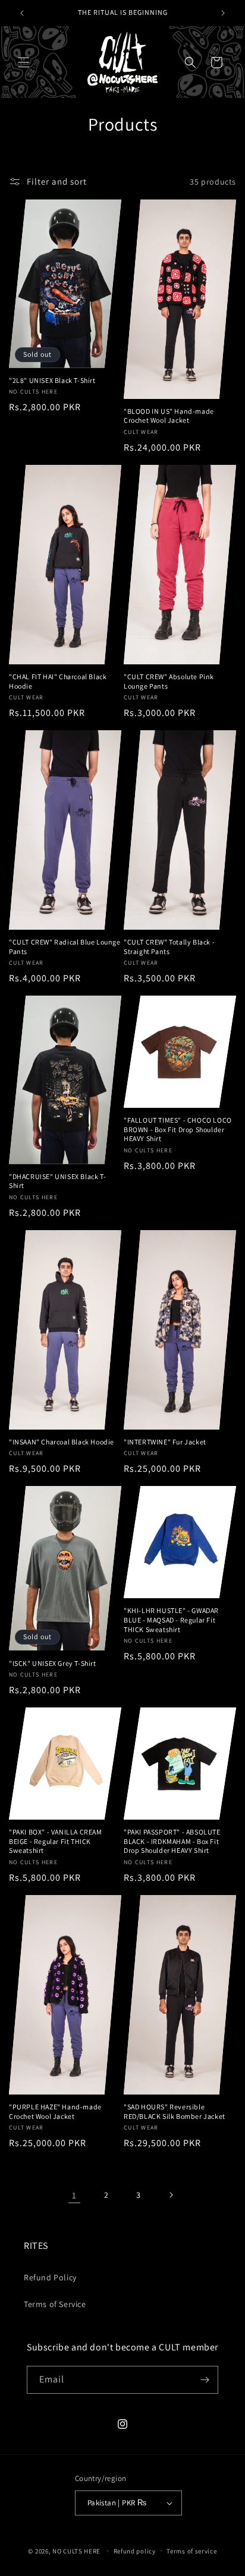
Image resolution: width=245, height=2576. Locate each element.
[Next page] (171, 2195)
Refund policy (135, 2551)
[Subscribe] (205, 2380)
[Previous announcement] (22, 13)
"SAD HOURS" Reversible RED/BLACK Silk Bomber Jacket (175, 2111)
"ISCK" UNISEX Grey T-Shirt (53, 1663)
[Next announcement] (223, 13)
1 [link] (74, 2195)
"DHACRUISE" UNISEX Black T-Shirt (57, 1181)
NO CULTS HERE (76, 2550)
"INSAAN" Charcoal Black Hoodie (62, 1442)
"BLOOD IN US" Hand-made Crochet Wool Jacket (169, 416)
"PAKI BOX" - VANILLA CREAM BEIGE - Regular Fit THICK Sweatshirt (56, 1841)
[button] (24, 62)
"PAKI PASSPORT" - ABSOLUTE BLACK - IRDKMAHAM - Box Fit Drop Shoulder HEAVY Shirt (172, 1841)
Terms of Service (55, 2304)
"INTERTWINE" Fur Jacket (165, 1442)
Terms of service (191, 2551)
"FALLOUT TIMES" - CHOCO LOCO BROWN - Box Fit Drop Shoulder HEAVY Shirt (178, 1129)
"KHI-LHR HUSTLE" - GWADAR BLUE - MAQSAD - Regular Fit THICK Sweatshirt (171, 1620)
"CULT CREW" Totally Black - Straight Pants (169, 947)
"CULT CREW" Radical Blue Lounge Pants (65, 947)
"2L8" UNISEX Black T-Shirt (52, 380)
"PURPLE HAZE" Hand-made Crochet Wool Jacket (55, 2111)
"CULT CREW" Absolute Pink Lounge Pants (169, 681)
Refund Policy (50, 2277)
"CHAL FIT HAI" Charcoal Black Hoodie (58, 681)
